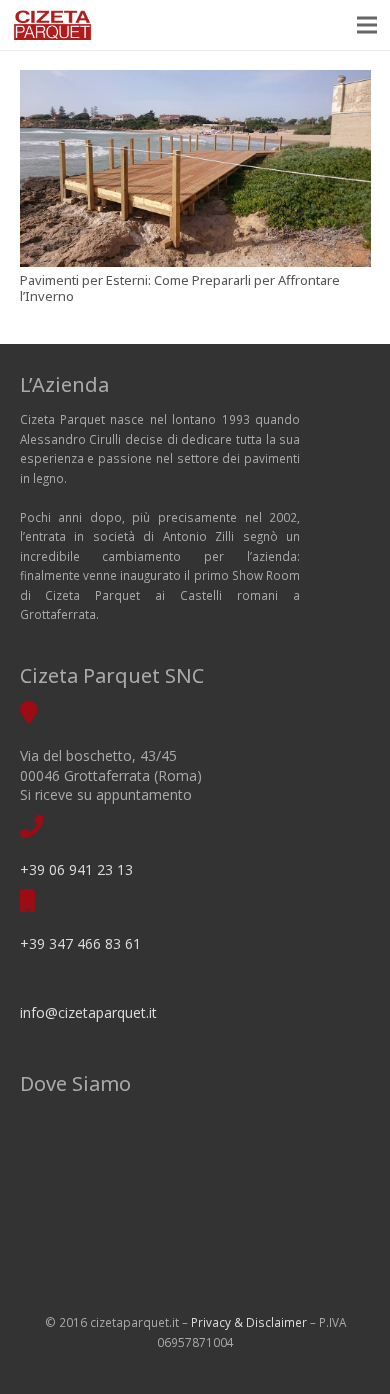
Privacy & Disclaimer (249, 1322)
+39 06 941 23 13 (76, 869)
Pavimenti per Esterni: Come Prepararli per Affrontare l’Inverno (180, 288)
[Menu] (367, 25)
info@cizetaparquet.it (88, 1012)
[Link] (52, 25)
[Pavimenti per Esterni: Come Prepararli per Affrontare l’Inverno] (195, 168)
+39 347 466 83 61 (80, 943)
